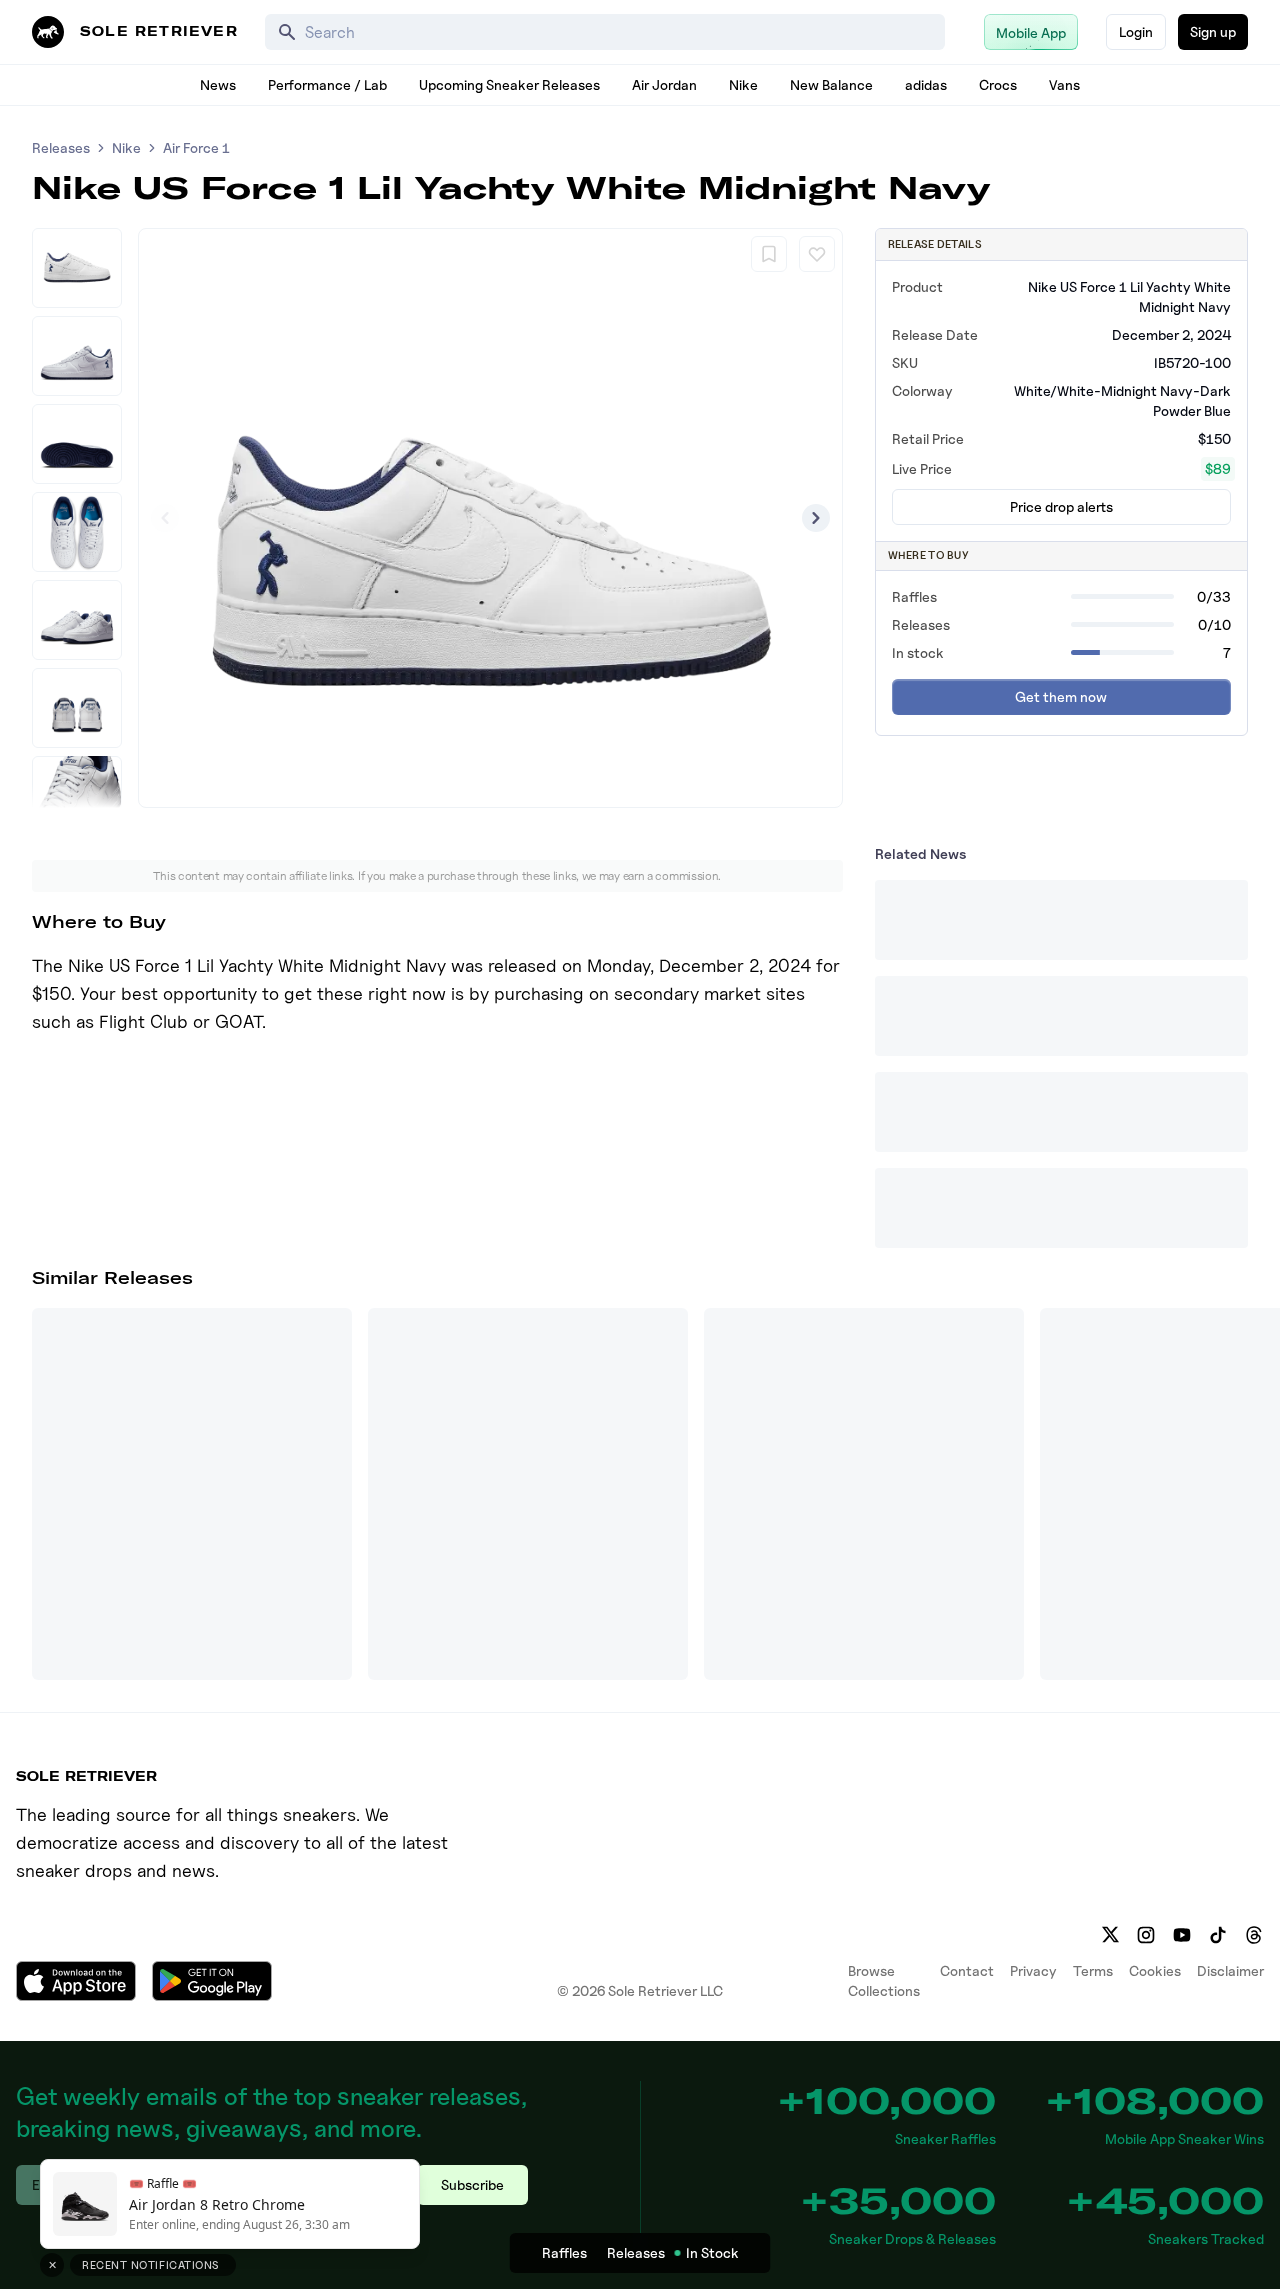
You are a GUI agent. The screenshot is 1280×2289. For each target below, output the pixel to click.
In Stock (712, 2252)
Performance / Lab (327, 84)
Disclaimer (1230, 1970)
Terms (1093, 1970)
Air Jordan (664, 84)
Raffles (564, 2252)
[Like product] (817, 254)
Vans (1064, 84)
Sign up (1213, 31)
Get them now (1061, 696)
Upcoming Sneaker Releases (509, 84)
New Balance (831, 84)
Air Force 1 (196, 147)
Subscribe (472, 2184)
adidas (926, 84)
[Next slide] (816, 518)
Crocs (998, 84)
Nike (743, 84)
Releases (61, 147)
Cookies (1155, 1970)
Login (1136, 31)
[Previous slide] (165, 518)
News (218, 84)
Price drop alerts (1061, 506)
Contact (967, 1970)
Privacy (1033, 1970)
